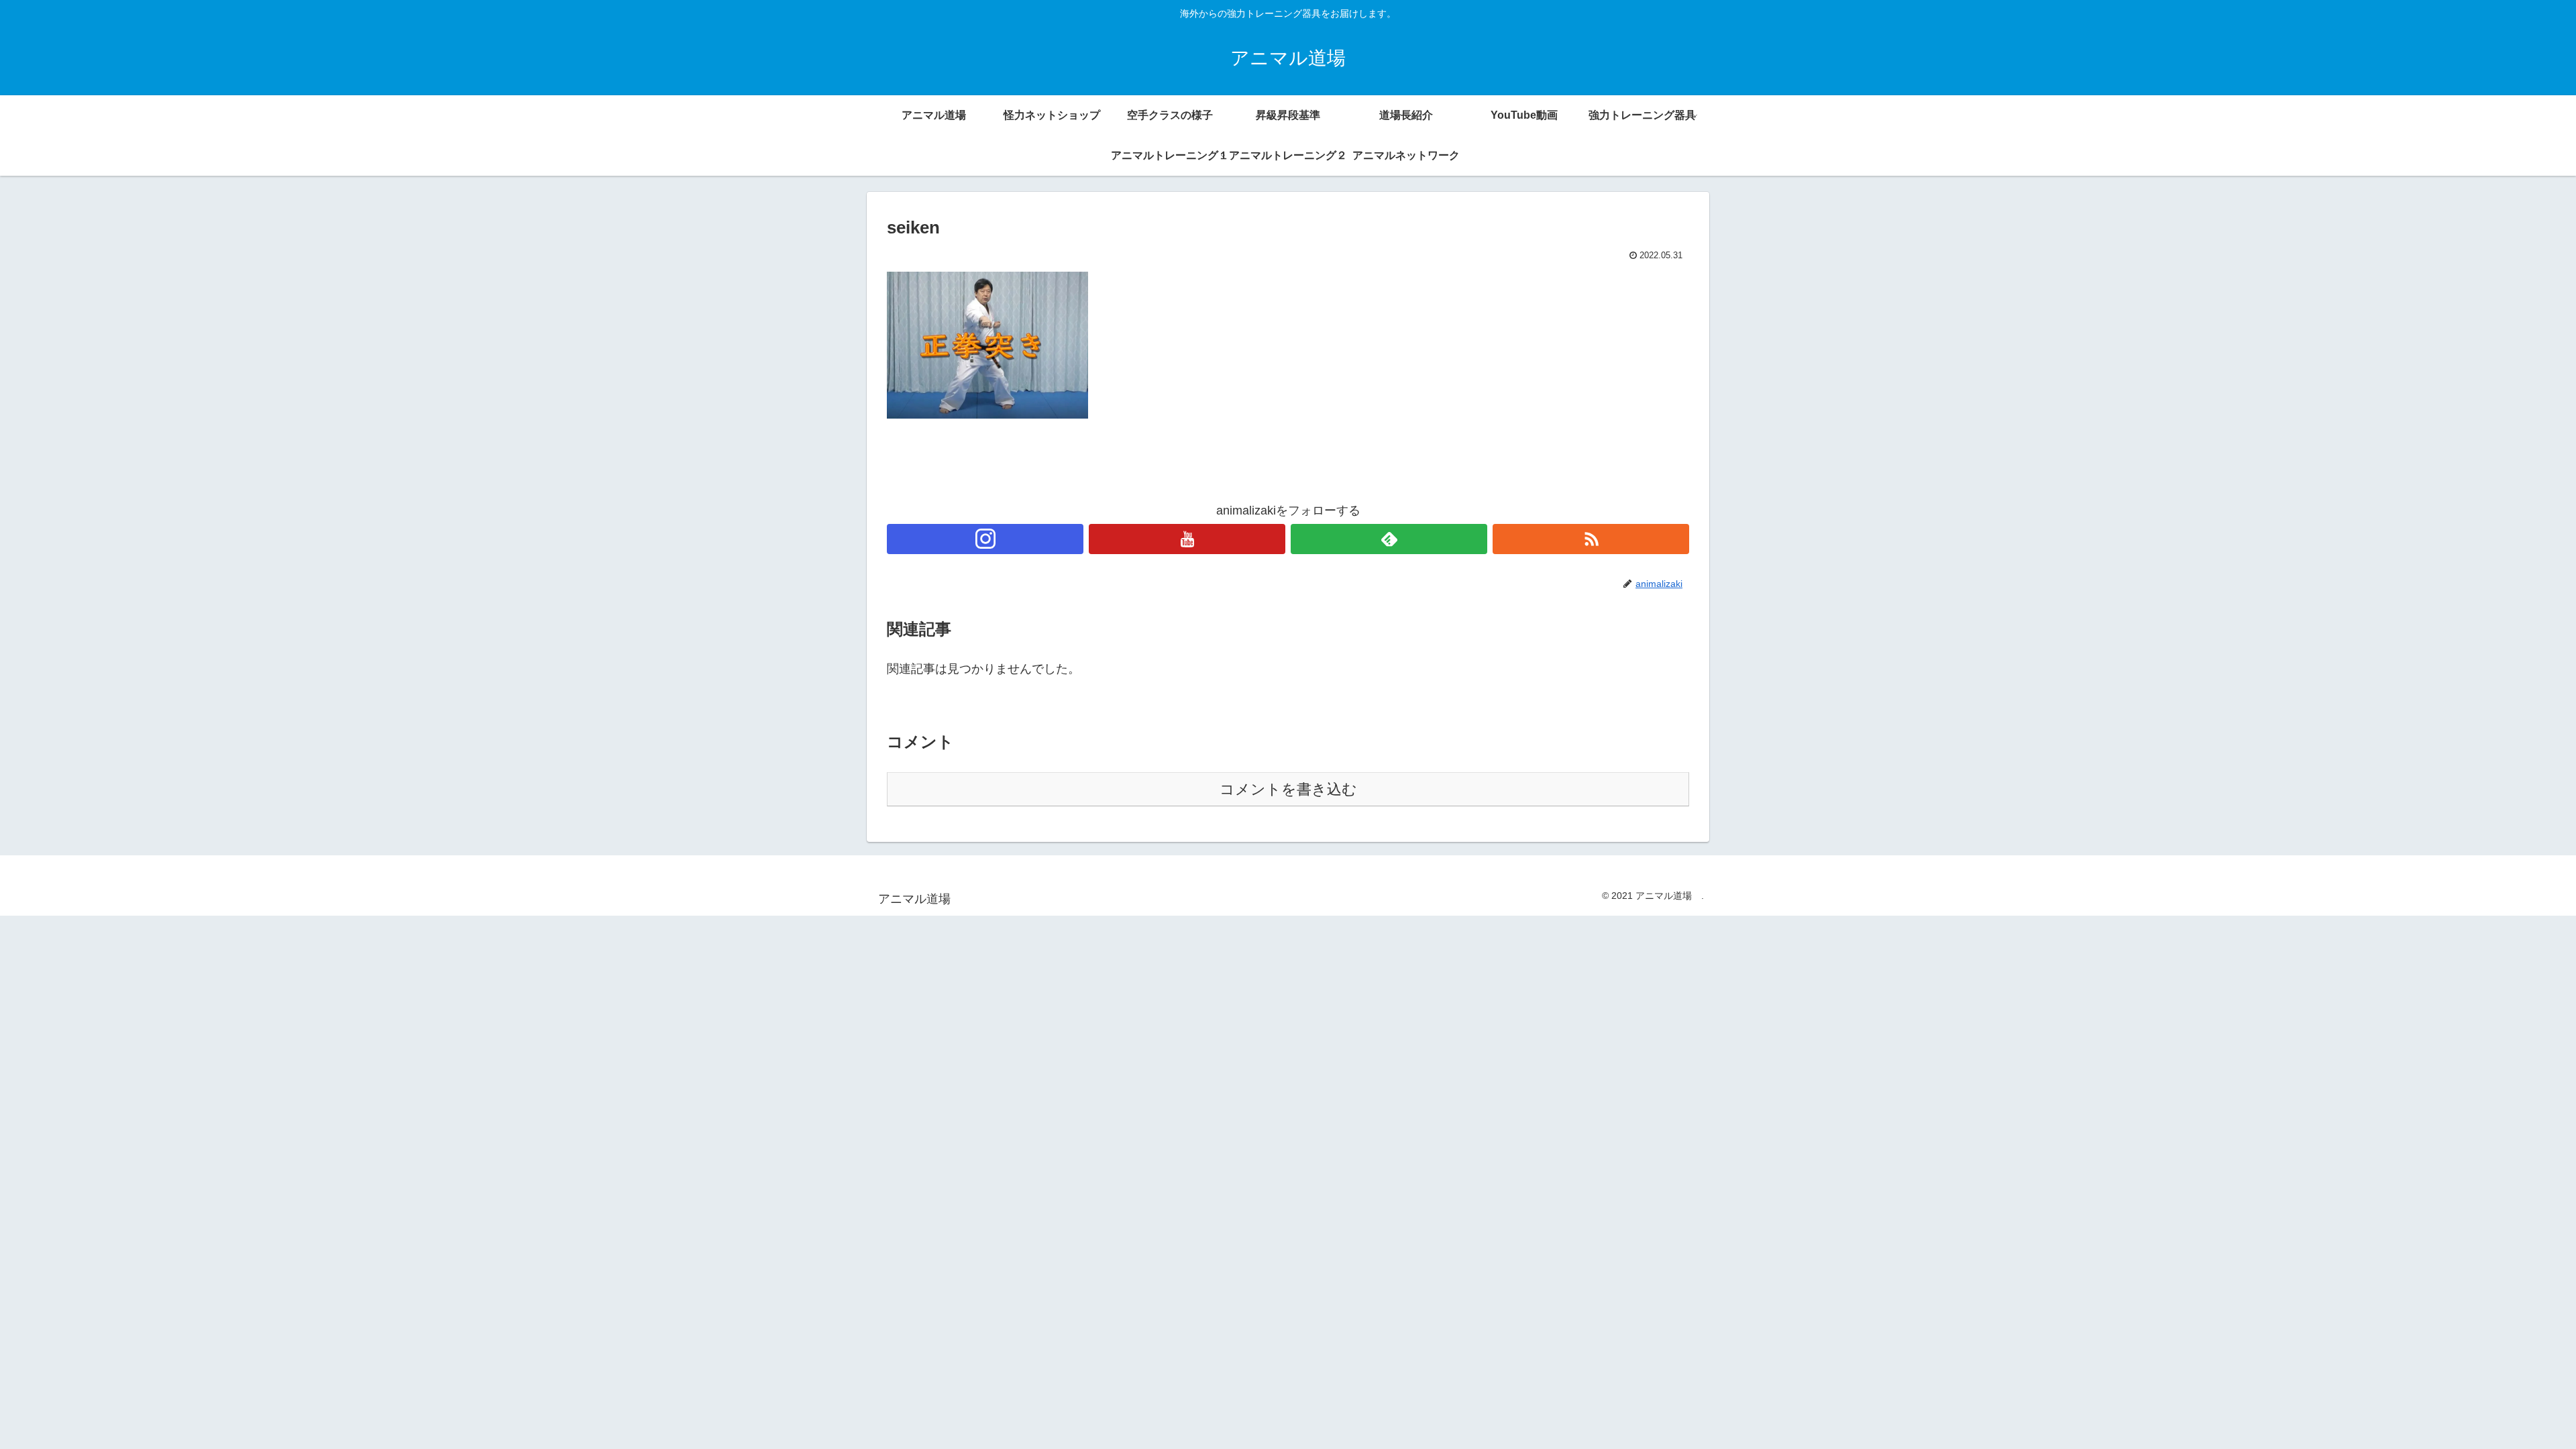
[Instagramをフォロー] (985, 539)
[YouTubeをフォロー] (1187, 539)
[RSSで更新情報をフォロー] (1591, 539)
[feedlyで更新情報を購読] (1389, 539)
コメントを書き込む (1288, 789)
